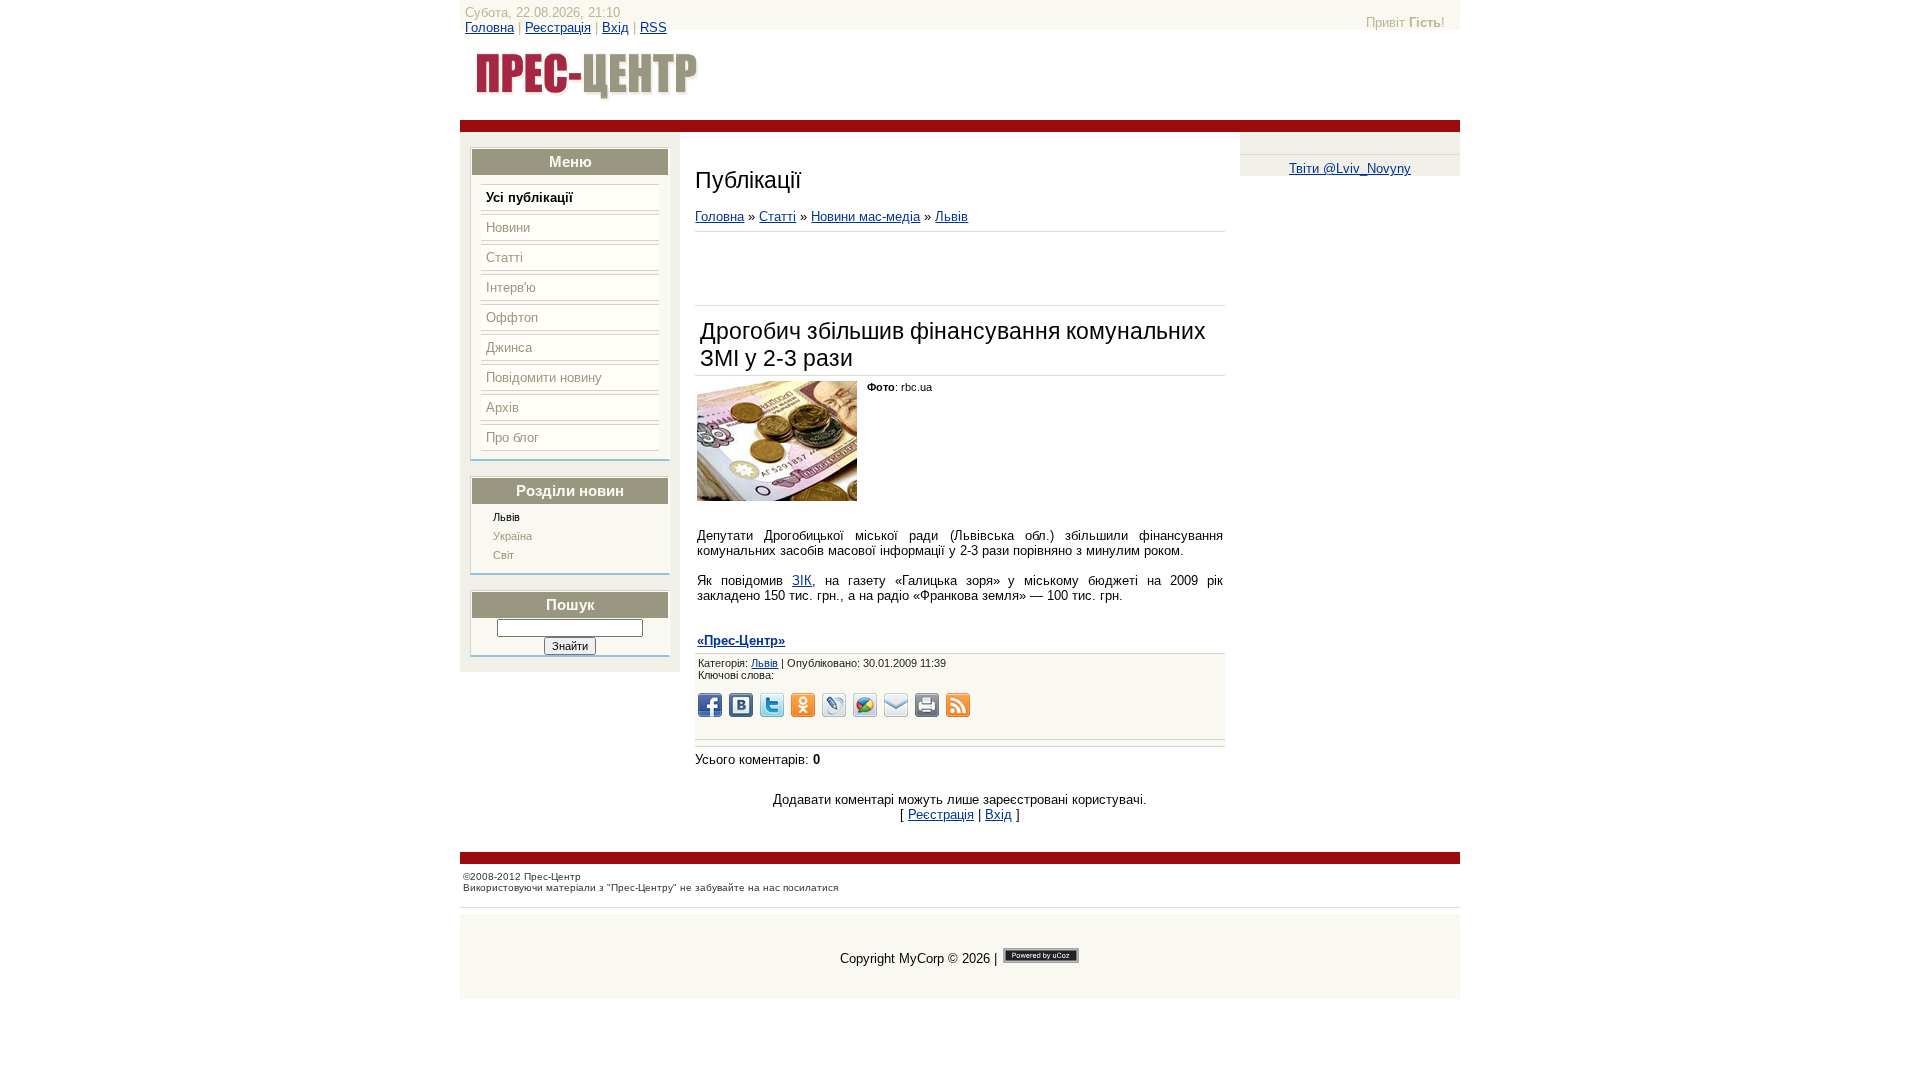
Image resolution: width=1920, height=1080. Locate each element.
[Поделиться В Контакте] (741, 705)
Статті (504, 257)
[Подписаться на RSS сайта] (958, 705)
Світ (503, 555)
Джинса (509, 347)
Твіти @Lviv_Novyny (1350, 168)
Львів (506, 517)
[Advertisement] (929, 269)
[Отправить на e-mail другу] (896, 705)
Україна (512, 536)
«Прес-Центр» (741, 640)
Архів (502, 407)
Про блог (512, 437)
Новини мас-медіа (865, 216)
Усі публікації (529, 197)
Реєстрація (558, 27)
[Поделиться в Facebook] (710, 705)
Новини (508, 227)
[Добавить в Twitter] (772, 705)
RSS (653, 27)
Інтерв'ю (511, 287)
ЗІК (802, 580)
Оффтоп (512, 317)
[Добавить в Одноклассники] (803, 705)
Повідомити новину (544, 377)
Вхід (615, 27)
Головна (489, 27)
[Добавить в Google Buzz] (865, 705)
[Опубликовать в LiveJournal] (834, 705)
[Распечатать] (927, 705)
